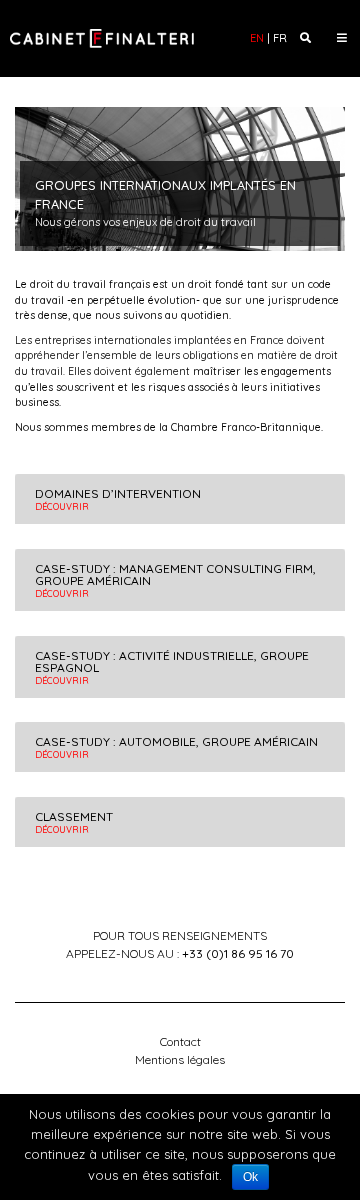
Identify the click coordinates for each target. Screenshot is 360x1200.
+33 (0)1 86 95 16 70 (238, 953)
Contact (180, 1041)
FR (280, 38)
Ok (250, 1177)
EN (257, 38)
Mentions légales (180, 1059)
